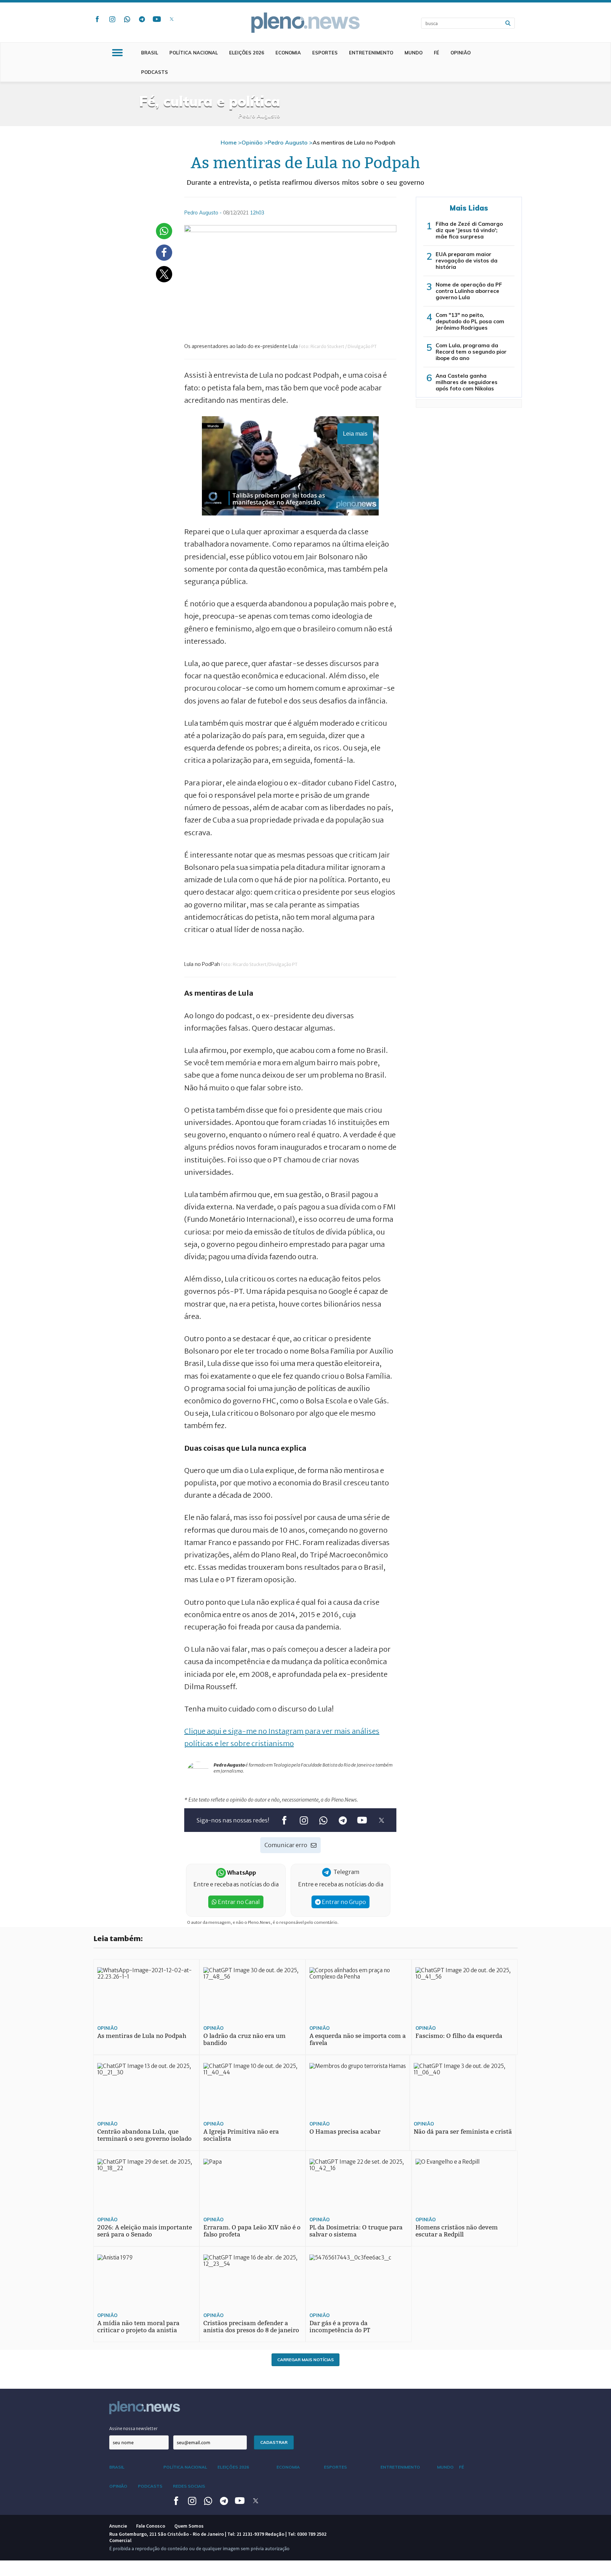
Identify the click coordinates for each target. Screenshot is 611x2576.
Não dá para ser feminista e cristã (463, 2132)
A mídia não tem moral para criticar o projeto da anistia (138, 2327)
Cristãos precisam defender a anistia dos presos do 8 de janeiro (251, 2327)
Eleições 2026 (247, 53)
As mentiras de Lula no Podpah (142, 2036)
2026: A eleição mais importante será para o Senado (145, 2231)
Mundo (414, 53)
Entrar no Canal (238, 1902)
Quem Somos (189, 2526)
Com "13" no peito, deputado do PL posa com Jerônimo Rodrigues (470, 321)
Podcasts (155, 72)
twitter (171, 19)
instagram (112, 19)
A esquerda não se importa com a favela (358, 2039)
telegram (142, 19)
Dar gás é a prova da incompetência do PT (340, 2327)
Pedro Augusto (288, 142)
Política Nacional (194, 53)
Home (229, 142)
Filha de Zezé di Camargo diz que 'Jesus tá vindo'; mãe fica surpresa (469, 230)
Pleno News (305, 23)
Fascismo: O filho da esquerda (459, 2036)
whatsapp (127, 19)
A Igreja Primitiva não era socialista (241, 2135)
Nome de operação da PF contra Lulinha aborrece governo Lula (469, 291)
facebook (97, 19)
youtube (157, 19)
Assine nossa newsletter (133, 2428)
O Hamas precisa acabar (345, 2132)
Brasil (150, 53)
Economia (288, 53)
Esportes (325, 53)
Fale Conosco (151, 2526)
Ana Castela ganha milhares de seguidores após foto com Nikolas (467, 382)
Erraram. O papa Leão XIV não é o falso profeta (252, 2231)
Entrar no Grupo (343, 1902)
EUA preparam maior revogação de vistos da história (467, 261)
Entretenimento (371, 53)
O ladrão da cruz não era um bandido (245, 2039)
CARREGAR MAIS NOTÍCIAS (305, 2360)
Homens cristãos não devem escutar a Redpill (457, 2231)
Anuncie (118, 2526)
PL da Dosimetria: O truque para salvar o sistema (356, 2231)
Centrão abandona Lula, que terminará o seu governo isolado (144, 2135)
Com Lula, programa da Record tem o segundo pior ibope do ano (471, 352)
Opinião (461, 53)
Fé (437, 53)
